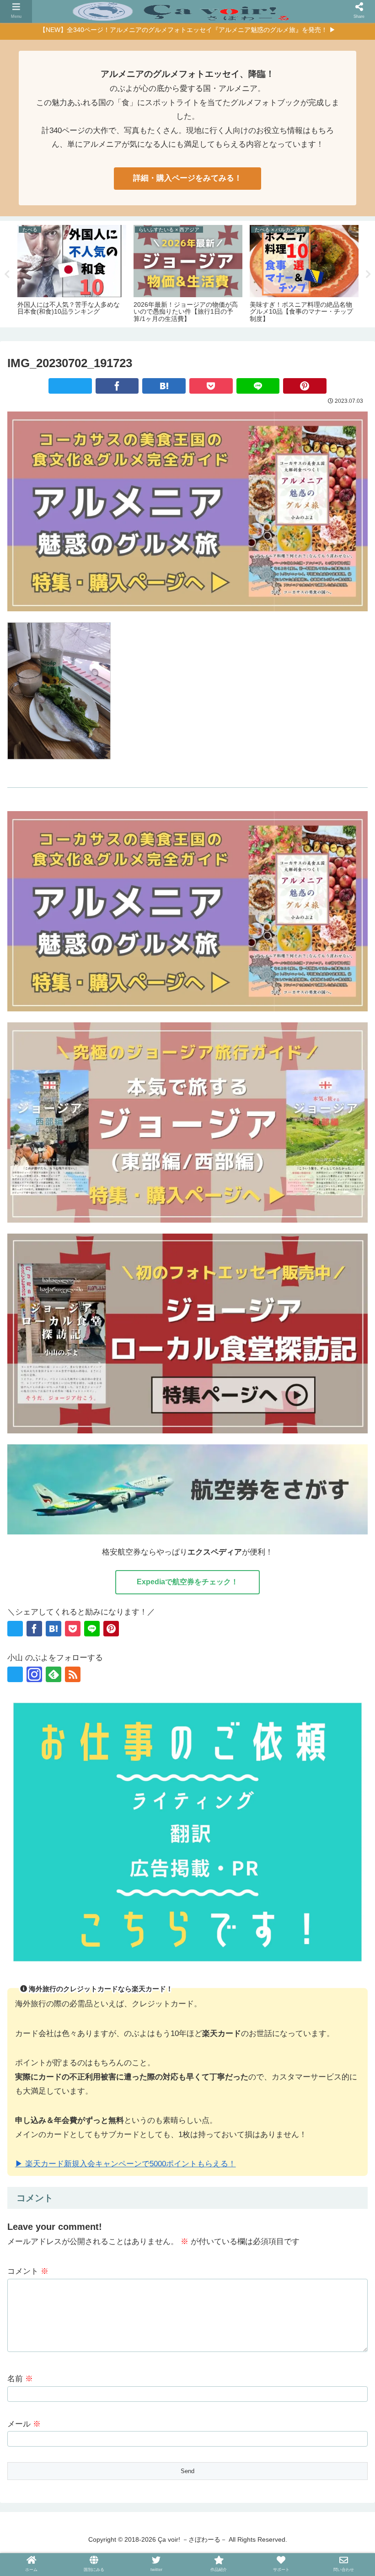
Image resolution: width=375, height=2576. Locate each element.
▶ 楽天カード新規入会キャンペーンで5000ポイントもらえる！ (126, 2164)
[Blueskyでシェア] (88, 1420)
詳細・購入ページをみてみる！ (187, 178)
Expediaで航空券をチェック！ (187, 1582)
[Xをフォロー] (15, 1674)
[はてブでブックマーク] (164, 386)
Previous (7, 274)
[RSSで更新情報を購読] (73, 1674)
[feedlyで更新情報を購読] (54, 1674)
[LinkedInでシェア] (287, 1420)
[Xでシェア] (70, 386)
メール (24, 2424)
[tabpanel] (72, 273)
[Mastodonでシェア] (59, 1420)
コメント (28, 2271)
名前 (20, 2379)
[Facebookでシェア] (117, 386)
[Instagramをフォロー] (34, 1674)
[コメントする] (344, 1420)
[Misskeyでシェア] (117, 1420)
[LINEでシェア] (258, 386)
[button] (316, 1420)
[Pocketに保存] (211, 386)
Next (368, 274)
